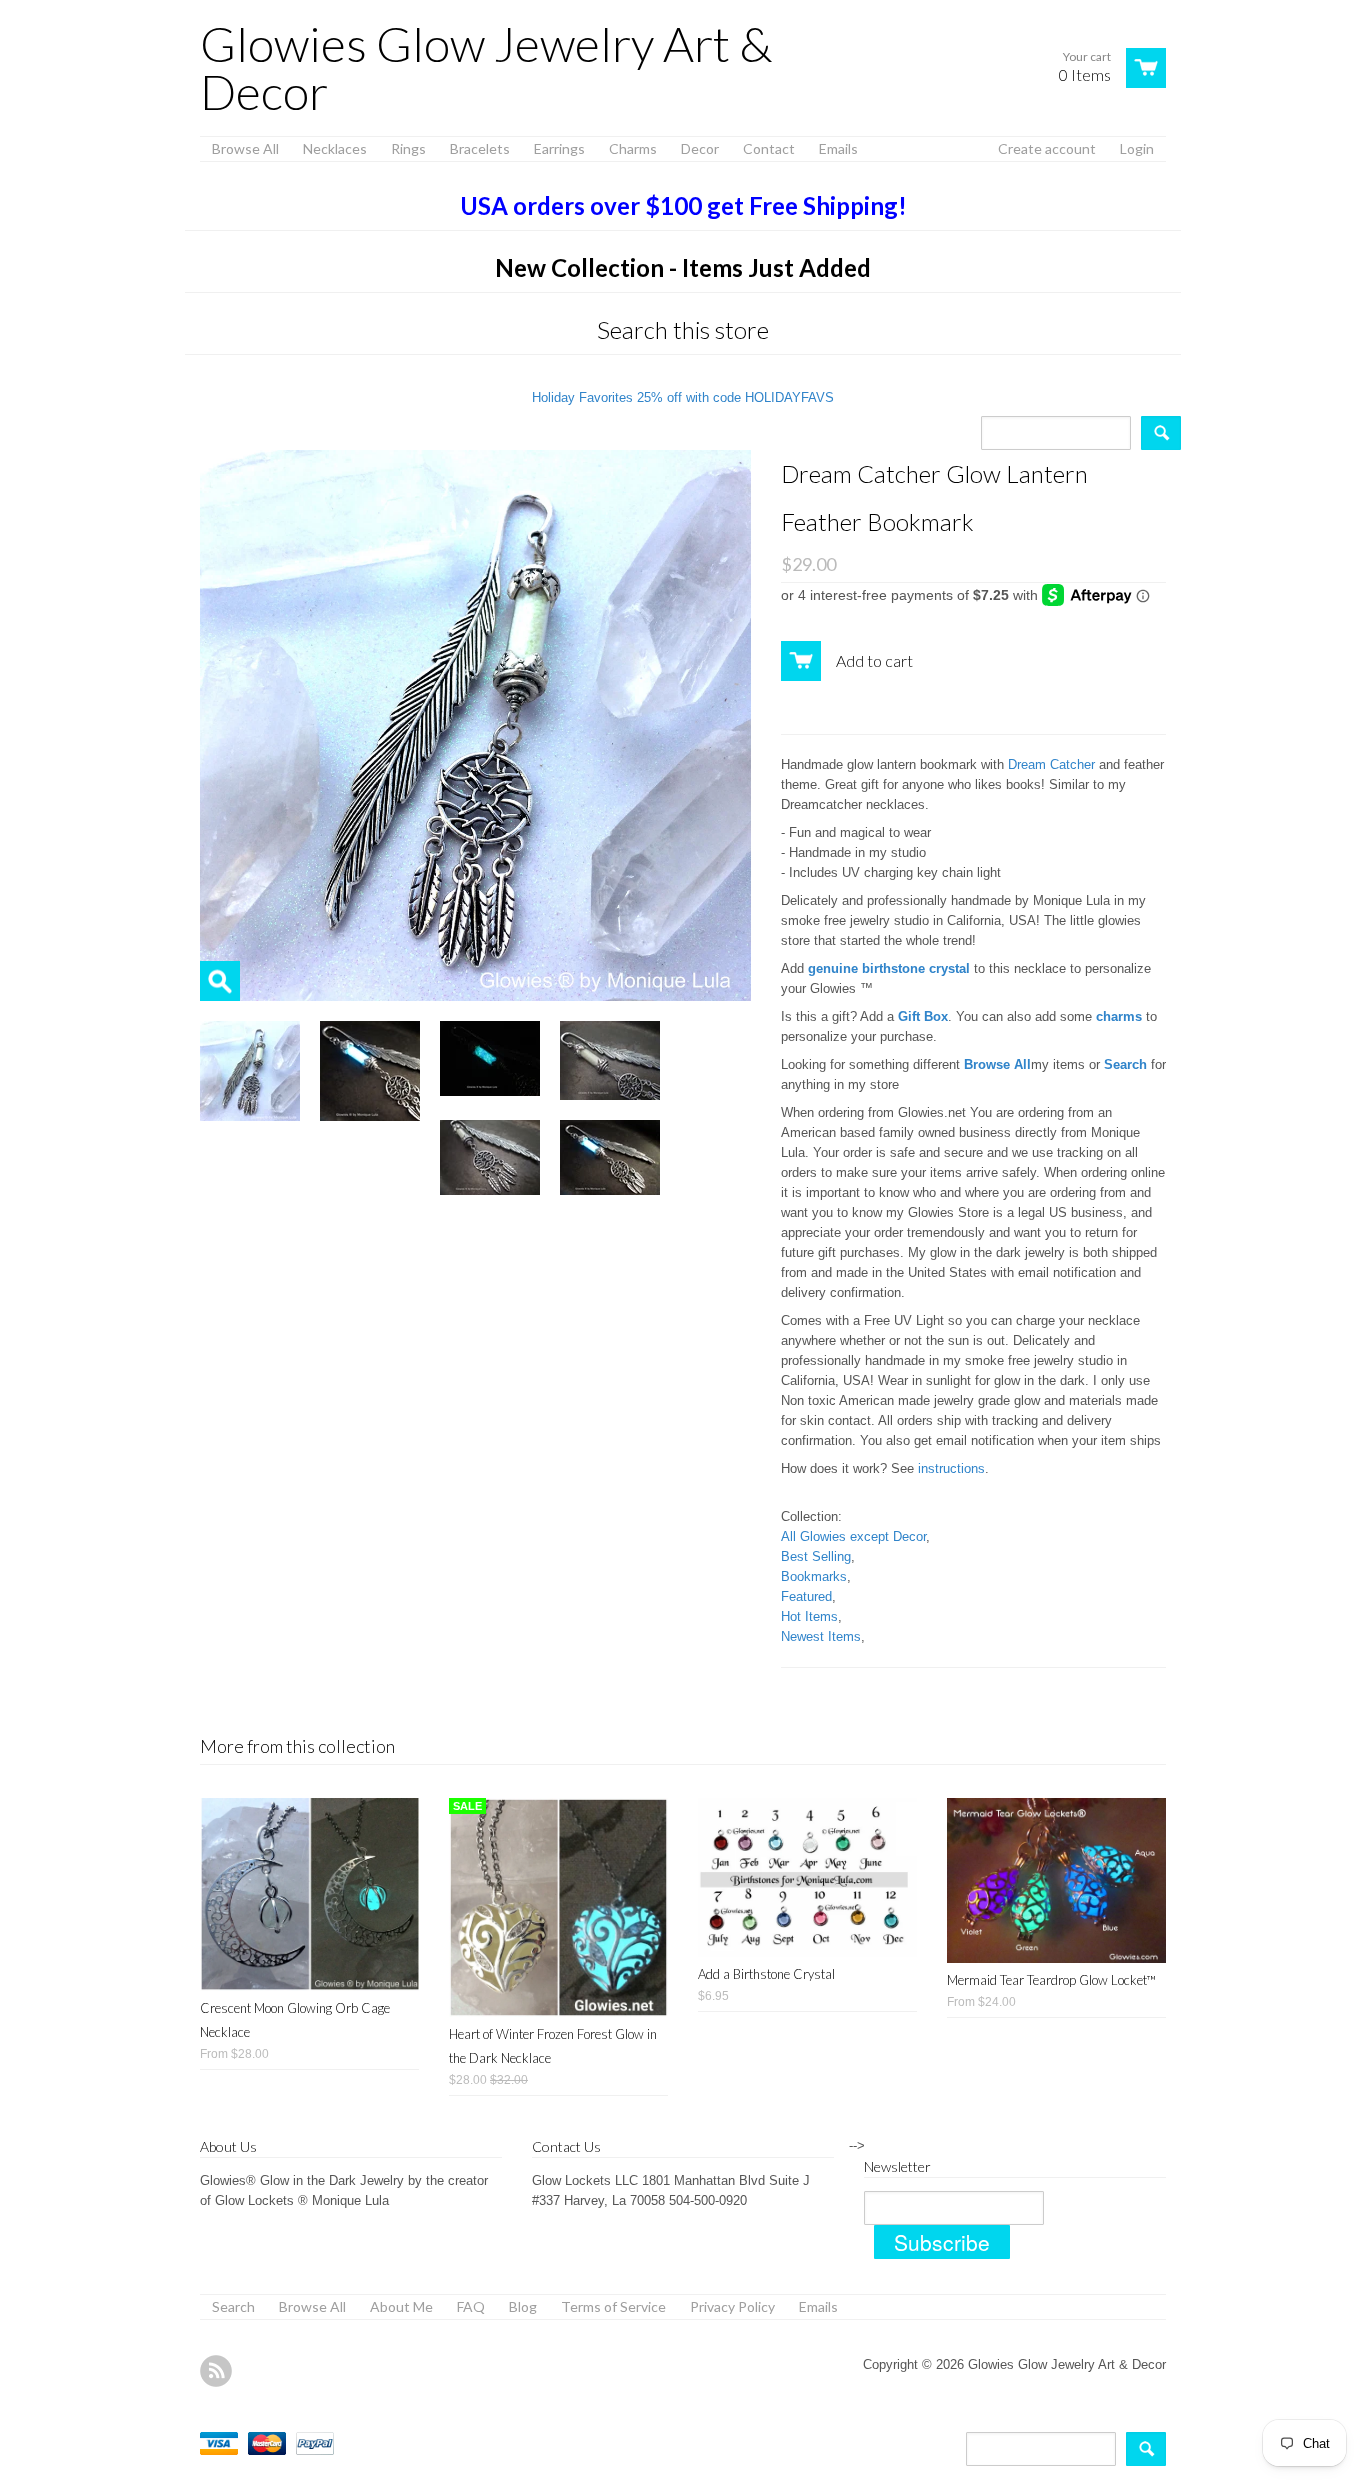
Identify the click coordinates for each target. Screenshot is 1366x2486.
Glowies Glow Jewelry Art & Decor (486, 68)
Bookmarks (814, 1576)
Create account (1047, 148)
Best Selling (816, 1556)
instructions (951, 1468)
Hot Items (809, 1616)
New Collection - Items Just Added (683, 267)
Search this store (683, 329)
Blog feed (216, 2371)
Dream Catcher (1051, 764)
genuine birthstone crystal (889, 968)
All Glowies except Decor (853, 1536)
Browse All (997, 1064)
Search (1125, 1064)
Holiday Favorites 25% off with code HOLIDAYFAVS (683, 397)
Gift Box (923, 1016)
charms (1119, 1016)
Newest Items (821, 1636)
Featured (806, 1596)
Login (1137, 148)
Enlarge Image (220, 981)
